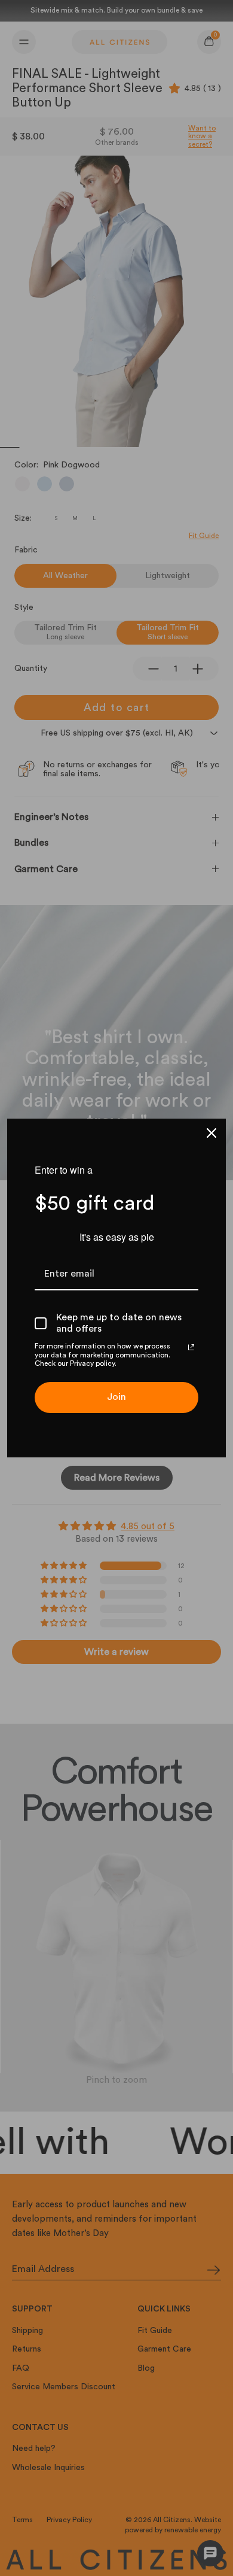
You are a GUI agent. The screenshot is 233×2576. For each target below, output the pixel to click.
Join (116, 1397)
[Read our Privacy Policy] (191, 1347)
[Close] (211, 1133)
